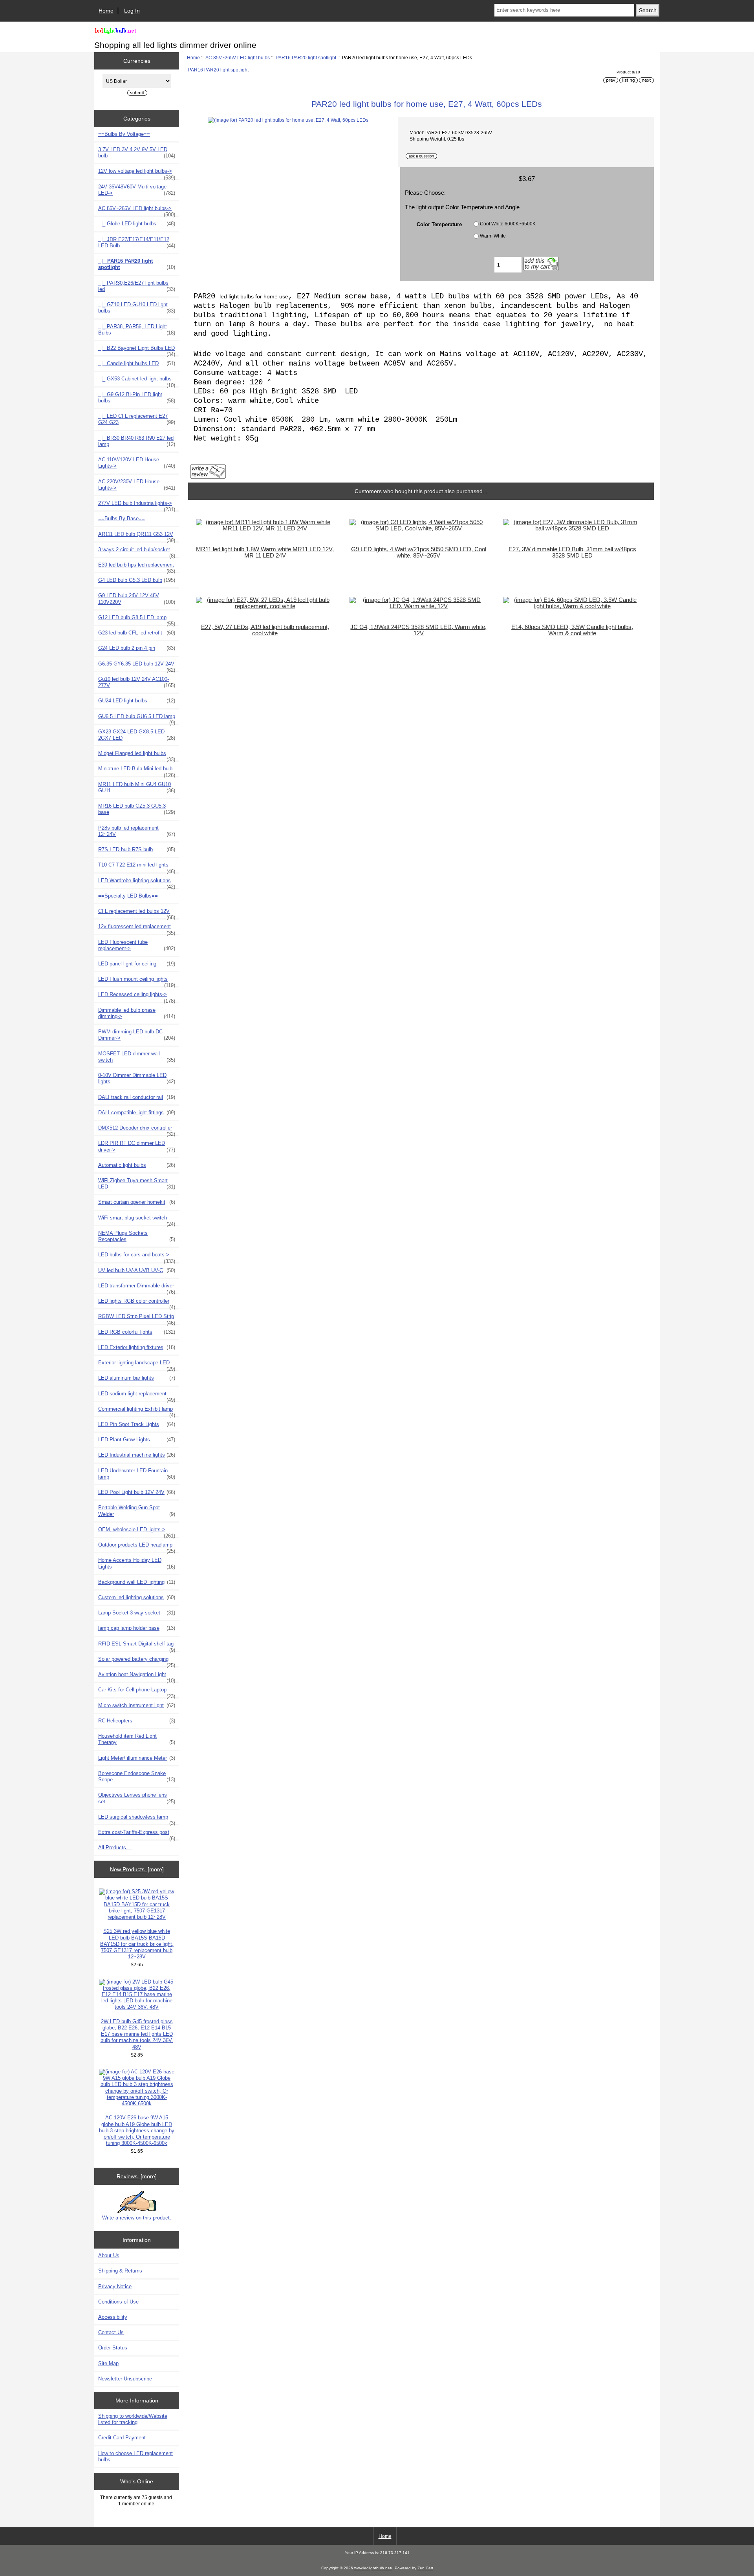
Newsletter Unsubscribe (125, 2379)
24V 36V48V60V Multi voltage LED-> (137, 190)
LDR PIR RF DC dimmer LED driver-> (137, 1146)
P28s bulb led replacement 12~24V (137, 831)
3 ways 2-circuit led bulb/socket (137, 552)
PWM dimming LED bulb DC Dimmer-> (137, 1035)
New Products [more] (137, 1869)
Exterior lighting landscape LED (137, 1365)
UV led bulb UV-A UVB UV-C (137, 1270)
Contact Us (111, 2332)
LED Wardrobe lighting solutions (137, 883)
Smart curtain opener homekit (137, 1202)
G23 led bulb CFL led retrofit (137, 633)
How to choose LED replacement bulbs (135, 2456)
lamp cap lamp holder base (137, 1628)
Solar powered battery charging (137, 1661)
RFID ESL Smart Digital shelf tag (137, 1646)
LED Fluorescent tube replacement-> (137, 945)
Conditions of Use (118, 2302)
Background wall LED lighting (137, 1582)
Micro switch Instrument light (137, 1705)
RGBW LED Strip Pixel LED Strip (137, 1318)
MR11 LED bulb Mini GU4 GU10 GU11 (137, 787)
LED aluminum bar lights (137, 1378)
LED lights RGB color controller (137, 1303)
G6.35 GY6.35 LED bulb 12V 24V (137, 666)
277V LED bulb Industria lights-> (137, 505)
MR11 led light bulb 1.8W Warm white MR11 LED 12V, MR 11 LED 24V (265, 552)
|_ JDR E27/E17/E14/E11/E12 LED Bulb (137, 242)
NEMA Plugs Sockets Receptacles (137, 1236)
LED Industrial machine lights (137, 1455)
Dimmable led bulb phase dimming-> (137, 1013)
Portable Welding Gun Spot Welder (137, 1511)
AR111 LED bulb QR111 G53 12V (137, 536)
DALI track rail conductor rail (137, 1097)
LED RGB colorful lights (137, 1332)
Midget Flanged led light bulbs (137, 755)
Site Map (108, 2363)
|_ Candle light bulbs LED (137, 363)
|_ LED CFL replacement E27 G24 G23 (137, 419)
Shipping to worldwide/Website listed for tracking (133, 2419)
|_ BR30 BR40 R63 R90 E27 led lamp (137, 441)
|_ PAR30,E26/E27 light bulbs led (137, 286)
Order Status (113, 2348)
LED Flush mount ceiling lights (137, 981)
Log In (132, 11)
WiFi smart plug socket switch (137, 1220)
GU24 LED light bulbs (137, 701)
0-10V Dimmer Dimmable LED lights (137, 1078)
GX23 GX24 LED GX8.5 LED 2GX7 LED (137, 735)
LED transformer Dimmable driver (137, 1288)
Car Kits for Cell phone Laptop (137, 1692)
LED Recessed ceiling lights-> (137, 996)
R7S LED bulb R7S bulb (137, 849)
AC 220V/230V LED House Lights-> (137, 485)
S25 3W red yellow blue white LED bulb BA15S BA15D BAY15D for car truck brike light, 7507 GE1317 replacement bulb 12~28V (137, 1944)
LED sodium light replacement (137, 1396)
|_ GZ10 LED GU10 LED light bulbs (137, 308)
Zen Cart (425, 2568)
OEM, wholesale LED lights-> (137, 1532)
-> (137, 210)
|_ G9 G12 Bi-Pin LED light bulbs (137, 398)
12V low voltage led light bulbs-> (137, 173)
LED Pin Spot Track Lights (137, 1424)
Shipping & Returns (120, 2271)
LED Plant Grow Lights (137, 1440)
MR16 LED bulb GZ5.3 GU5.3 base (137, 809)
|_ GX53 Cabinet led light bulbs (137, 381)
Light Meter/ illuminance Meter (137, 1758)
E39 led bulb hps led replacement (137, 567)
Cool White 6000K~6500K (508, 224)
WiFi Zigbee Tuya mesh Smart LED (137, 1184)
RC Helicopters (137, 1721)
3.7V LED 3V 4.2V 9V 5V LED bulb (137, 153)
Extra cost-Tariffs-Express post (137, 1834)
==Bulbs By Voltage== (124, 134)
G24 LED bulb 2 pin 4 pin (137, 648)
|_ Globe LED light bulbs (137, 224)
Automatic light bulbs (137, 1165)
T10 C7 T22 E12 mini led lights (137, 867)
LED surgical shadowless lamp (137, 1819)
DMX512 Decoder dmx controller (137, 1130)
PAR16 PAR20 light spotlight (306, 58)
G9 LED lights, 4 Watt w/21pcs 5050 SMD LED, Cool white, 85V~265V (419, 552)
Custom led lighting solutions (137, 1597)
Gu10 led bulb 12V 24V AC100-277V (137, 682)
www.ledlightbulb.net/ (373, 2568)
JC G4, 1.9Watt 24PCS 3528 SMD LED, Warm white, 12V (418, 630)
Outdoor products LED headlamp (137, 1547)
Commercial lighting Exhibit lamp (137, 1411)
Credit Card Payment (122, 2438)
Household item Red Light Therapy (137, 1739)
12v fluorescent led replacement (137, 929)
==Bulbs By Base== (122, 518)
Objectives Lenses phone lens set (137, 1798)
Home (106, 11)
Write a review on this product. (137, 2218)
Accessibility (113, 2317)
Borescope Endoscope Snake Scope (137, 1776)
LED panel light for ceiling (137, 964)
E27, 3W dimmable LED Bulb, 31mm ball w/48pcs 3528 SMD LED (572, 552)
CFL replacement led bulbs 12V (137, 913)
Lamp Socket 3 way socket (137, 1613)
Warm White (493, 236)
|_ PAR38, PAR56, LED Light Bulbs (137, 330)
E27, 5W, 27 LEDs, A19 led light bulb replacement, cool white (265, 630)
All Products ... (115, 1847)
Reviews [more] (137, 2176)
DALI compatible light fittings (137, 1112)
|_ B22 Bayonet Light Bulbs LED (137, 350)
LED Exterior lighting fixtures (137, 1347)
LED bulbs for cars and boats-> (137, 1257)
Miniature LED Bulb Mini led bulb (137, 771)
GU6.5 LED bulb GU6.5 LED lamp (137, 719)
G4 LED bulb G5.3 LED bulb (137, 580)
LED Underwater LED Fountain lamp (137, 1474)
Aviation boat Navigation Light (137, 1677)
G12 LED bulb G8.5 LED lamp (137, 620)
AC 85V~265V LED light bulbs (238, 58)
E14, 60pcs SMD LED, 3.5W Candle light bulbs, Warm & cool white (572, 630)
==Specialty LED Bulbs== (128, 896)
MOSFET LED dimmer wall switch (137, 1057)
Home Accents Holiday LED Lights (137, 1563)
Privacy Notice (115, 2286)
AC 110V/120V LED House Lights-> (137, 463)
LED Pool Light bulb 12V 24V (137, 1492)
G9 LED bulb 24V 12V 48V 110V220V (137, 599)
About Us (109, 2255)
